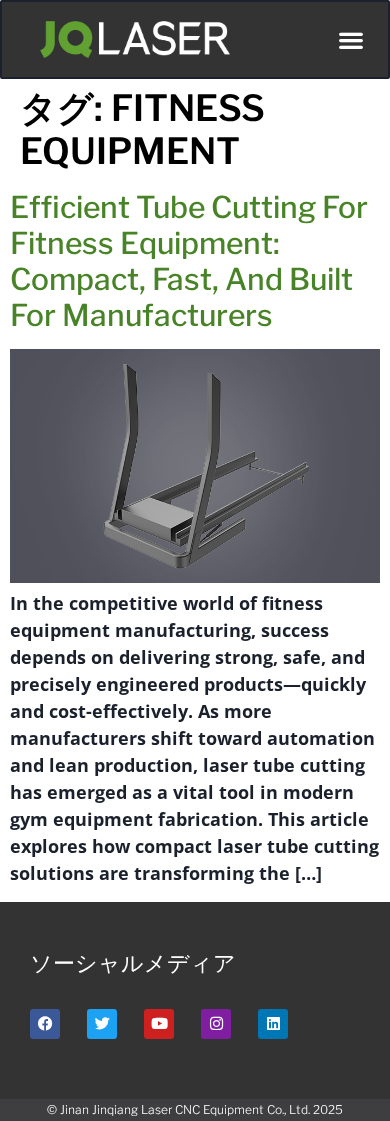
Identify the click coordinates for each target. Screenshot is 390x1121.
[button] (350, 39)
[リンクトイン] (273, 1024)
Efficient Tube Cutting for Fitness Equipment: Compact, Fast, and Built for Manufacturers (189, 261)
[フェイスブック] (45, 1024)
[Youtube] (159, 1024)
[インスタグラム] (216, 1024)
